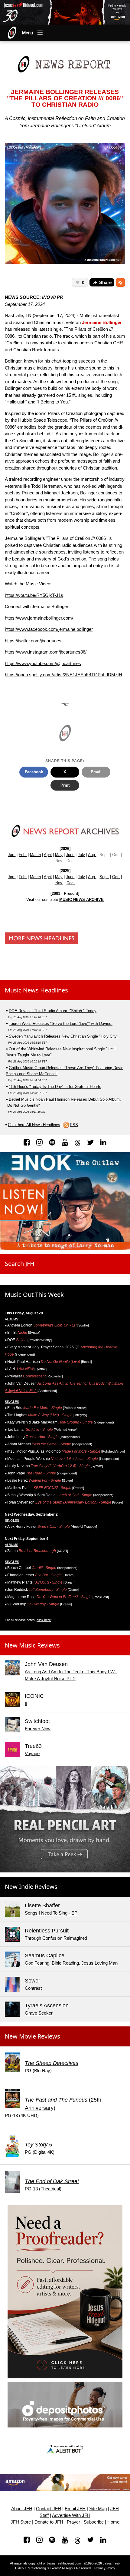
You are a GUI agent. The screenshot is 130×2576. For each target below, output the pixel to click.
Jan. (12, 855)
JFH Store (21, 2522)
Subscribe (94, 2522)
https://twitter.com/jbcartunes (33, 641)
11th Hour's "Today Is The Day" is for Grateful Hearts (55, 1087)
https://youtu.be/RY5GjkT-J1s (34, 595)
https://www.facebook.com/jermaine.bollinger (49, 629)
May (59, 855)
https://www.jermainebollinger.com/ (39, 618)
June (70, 855)
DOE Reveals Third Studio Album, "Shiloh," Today (53, 1011)
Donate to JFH (49, 2522)
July (81, 855)
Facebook (34, 772)
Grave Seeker (39, 2013)
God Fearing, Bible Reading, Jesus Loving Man (71, 1963)
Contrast (33, 1988)
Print (65, 785)
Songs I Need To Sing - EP (51, 1913)
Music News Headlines (36, 990)
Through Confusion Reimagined (56, 1938)
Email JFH (75, 2509)
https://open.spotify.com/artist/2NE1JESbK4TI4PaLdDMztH (63, 675)
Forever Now (38, 1729)
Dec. (71, 883)
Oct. (116, 877)
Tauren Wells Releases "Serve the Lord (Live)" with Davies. (61, 1024)
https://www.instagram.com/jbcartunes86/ (46, 652)
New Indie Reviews (31, 1887)
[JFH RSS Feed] (120, 283)
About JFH (22, 2509)
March (35, 855)
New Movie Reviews (32, 2036)
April (48, 855)
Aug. (92, 855)
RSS (74, 1125)
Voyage (32, 1753)
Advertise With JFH (71, 2515)
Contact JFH (49, 2509)
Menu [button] (28, 33)
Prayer (73, 2522)
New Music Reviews (32, 1645)
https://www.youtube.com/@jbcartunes (43, 663)
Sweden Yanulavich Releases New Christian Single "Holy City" (63, 1036)
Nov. (59, 883)
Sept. (104, 877)
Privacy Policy (105, 2568)
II (26, 1703)
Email (96, 772)
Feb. (23, 855)
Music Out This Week (34, 1295)
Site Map (98, 2509)
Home (113, 2522)
